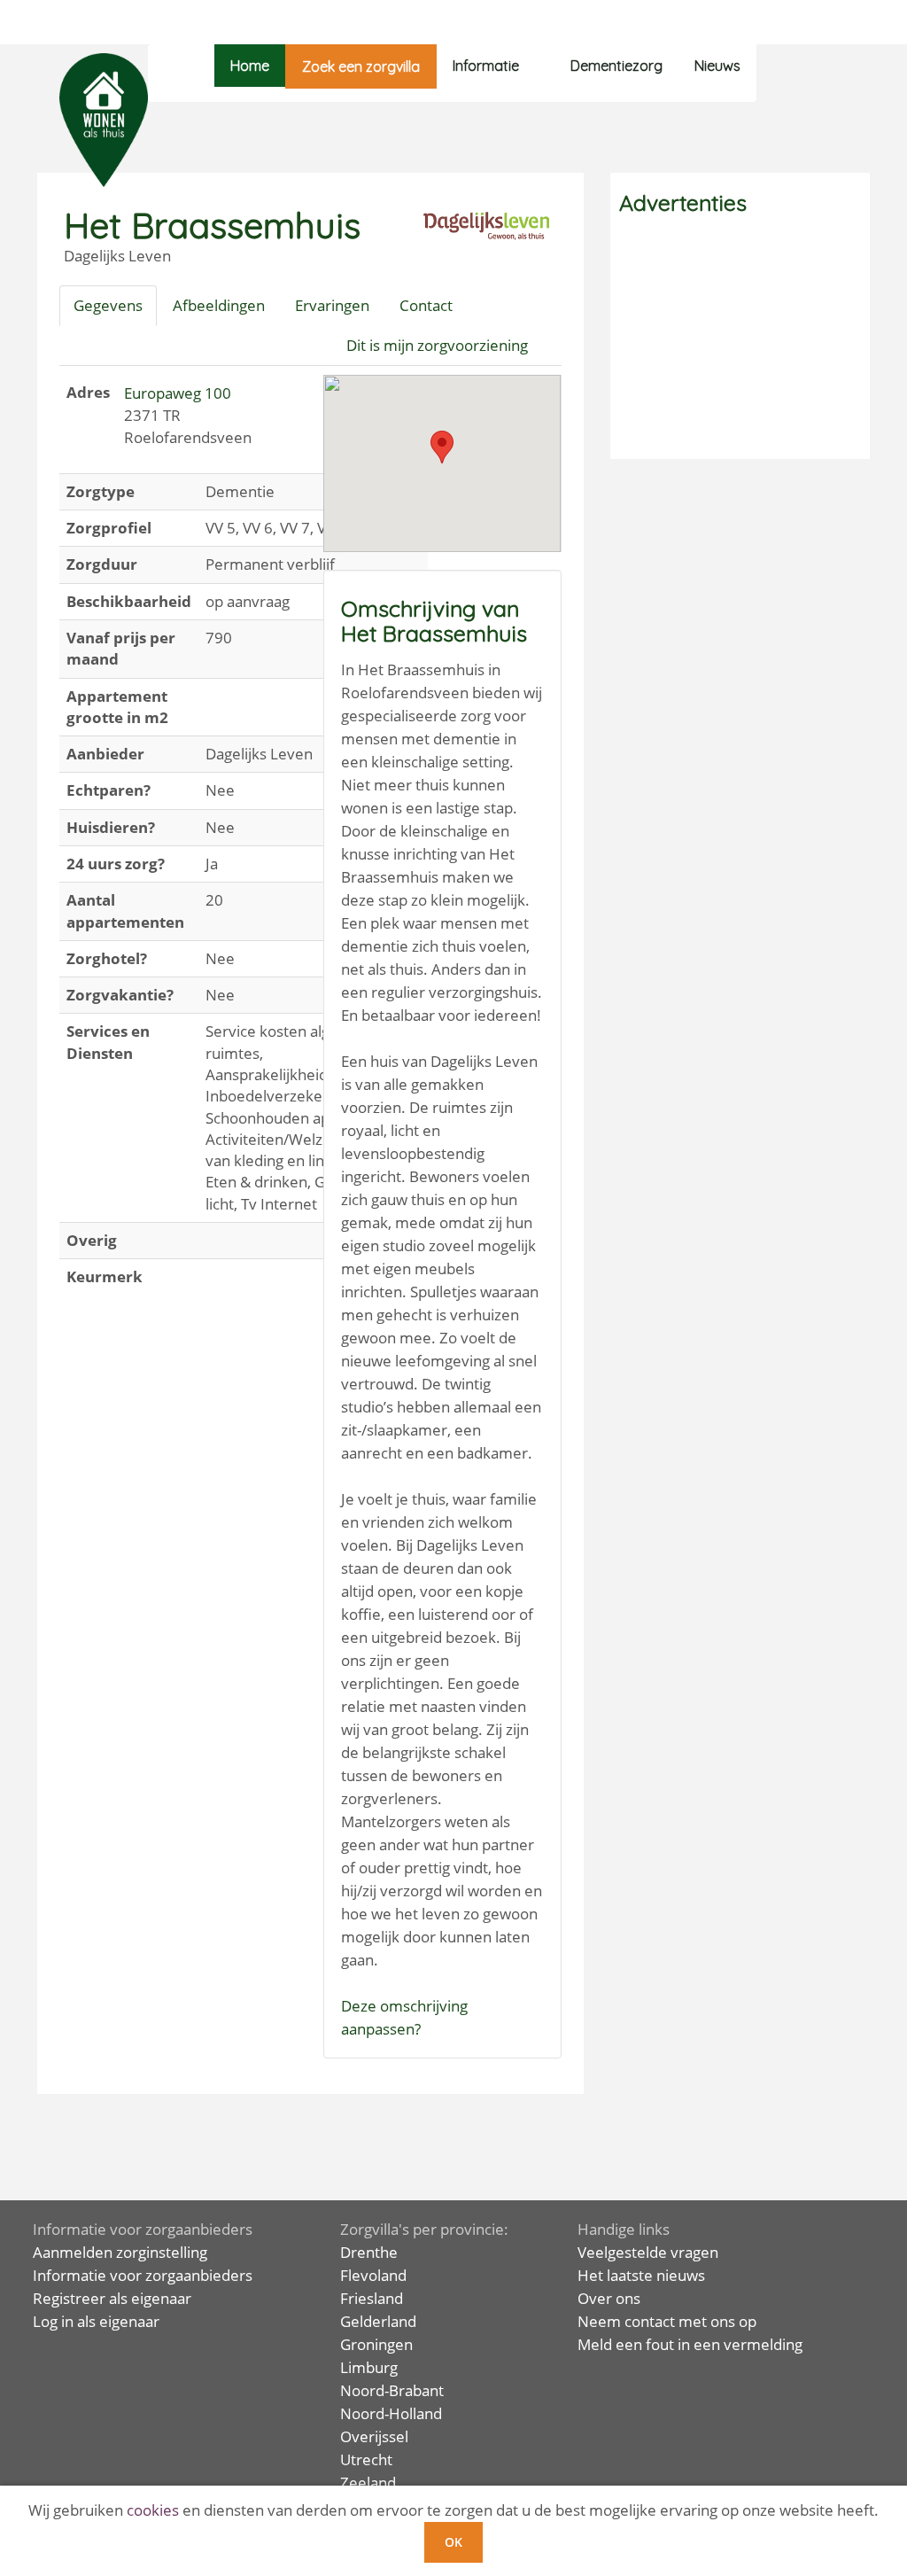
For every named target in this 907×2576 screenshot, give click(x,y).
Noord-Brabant (392, 2390)
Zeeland (368, 2483)
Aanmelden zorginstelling (120, 2252)
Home (250, 66)
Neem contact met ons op (667, 2321)
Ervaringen (332, 305)
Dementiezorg (616, 66)
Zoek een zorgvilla (361, 66)
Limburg (369, 2367)
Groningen (376, 2344)
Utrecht (366, 2459)
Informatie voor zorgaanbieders (143, 2275)
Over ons (609, 2298)
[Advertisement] (740, 339)
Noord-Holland (391, 2413)
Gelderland (378, 2321)
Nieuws (717, 66)
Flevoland (373, 2275)
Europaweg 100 (178, 393)
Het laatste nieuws (641, 2275)
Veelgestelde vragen (648, 2252)
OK (453, 2542)
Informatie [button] (486, 66)
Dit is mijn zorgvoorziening (437, 345)
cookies (153, 2510)
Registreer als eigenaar (112, 2298)
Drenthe (369, 2252)
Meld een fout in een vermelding (690, 2344)
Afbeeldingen (219, 305)
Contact (426, 305)
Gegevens (108, 305)
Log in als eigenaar (96, 2321)
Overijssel (374, 2436)
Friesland (372, 2298)
